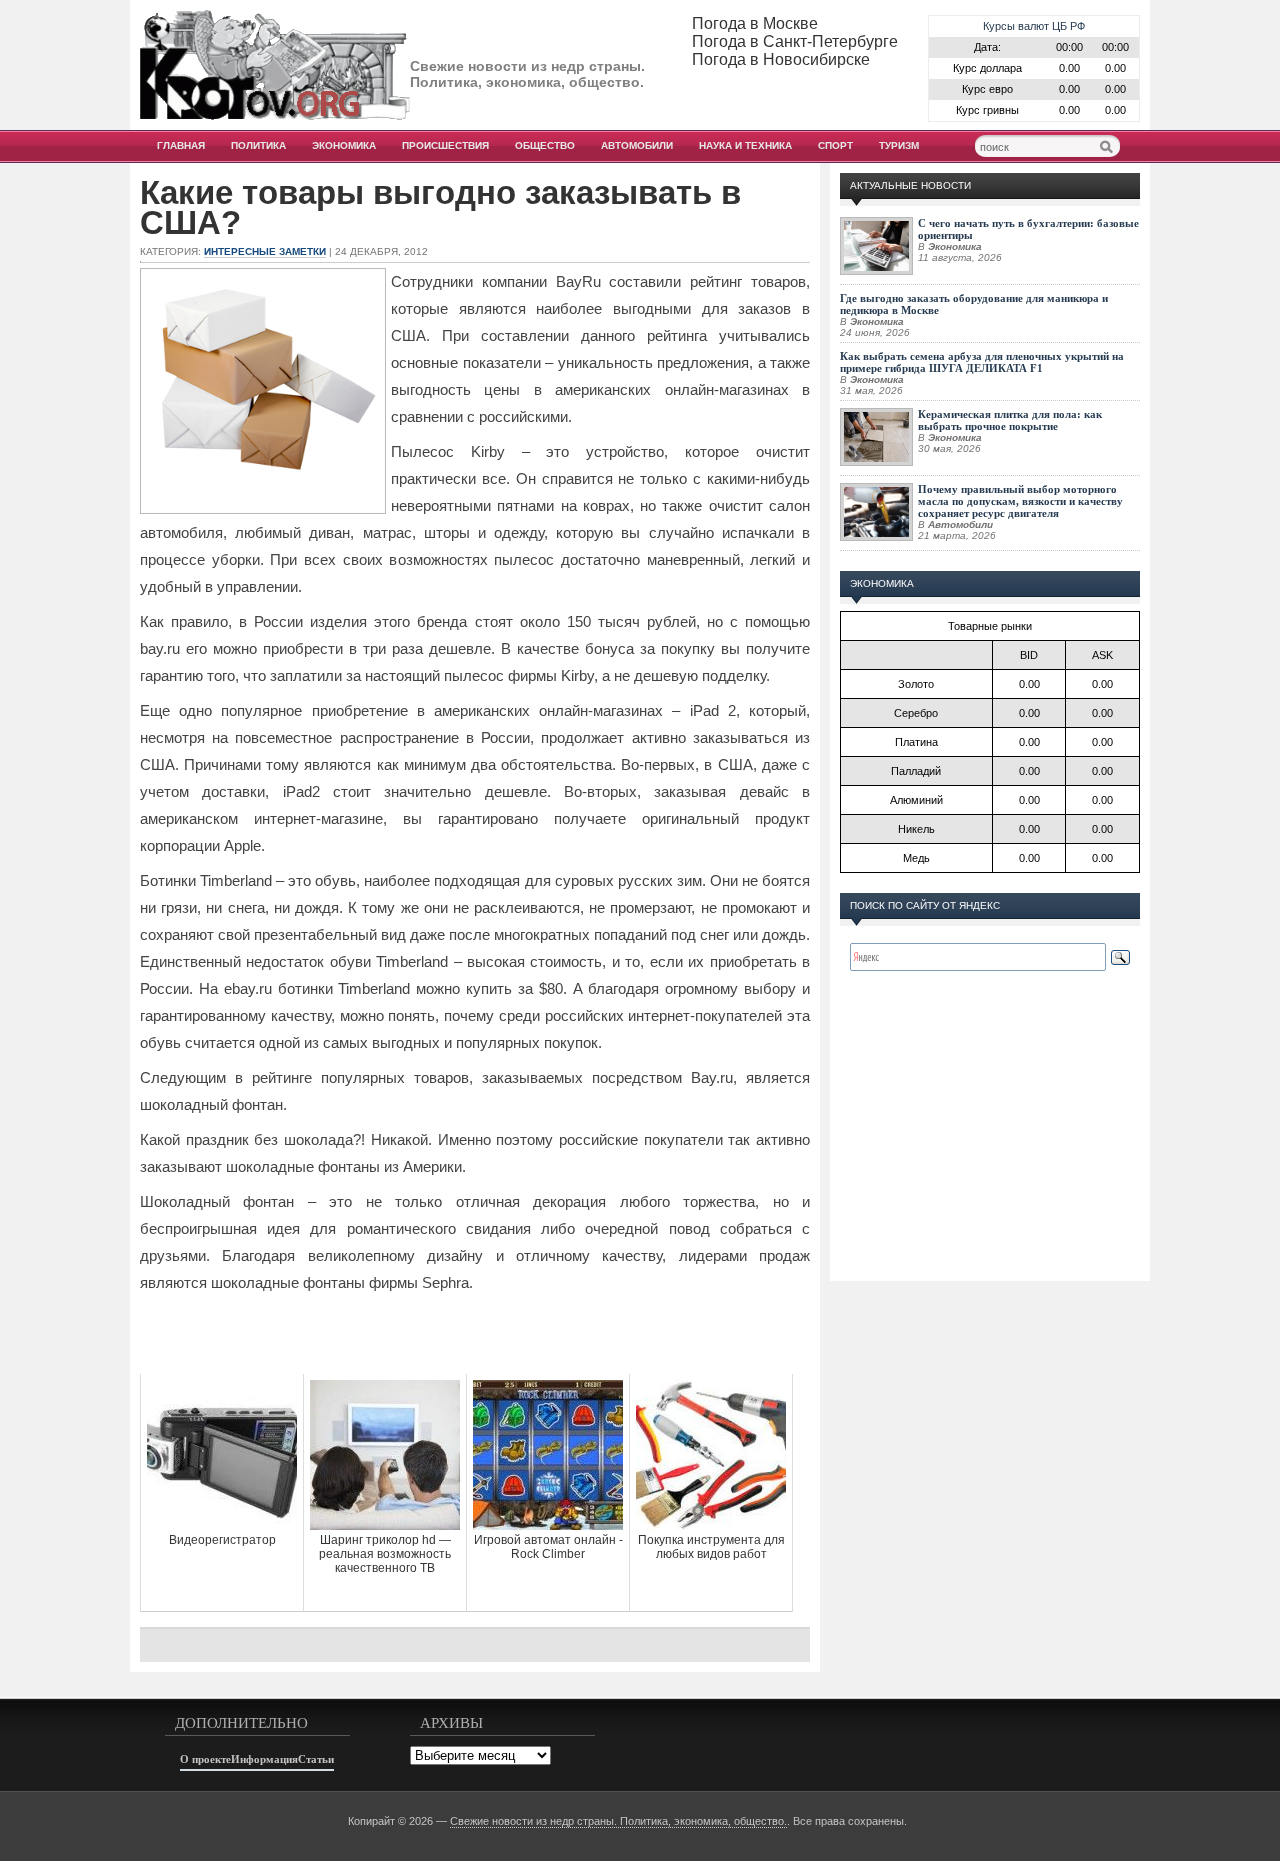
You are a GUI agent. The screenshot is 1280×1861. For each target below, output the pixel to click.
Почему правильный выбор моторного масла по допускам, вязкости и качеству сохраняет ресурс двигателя (1020, 501)
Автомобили (637, 145)
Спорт (835, 145)
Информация (264, 1759)
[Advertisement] (475, 1334)
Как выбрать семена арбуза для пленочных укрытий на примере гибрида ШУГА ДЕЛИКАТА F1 (982, 362)
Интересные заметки (265, 251)
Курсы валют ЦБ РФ (1034, 26)
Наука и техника (745, 145)
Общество (545, 145)
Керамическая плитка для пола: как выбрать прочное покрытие (1010, 420)
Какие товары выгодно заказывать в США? (440, 208)
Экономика (344, 145)
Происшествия (445, 145)
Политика (258, 145)
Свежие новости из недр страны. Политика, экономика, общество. (618, 1821)
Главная (181, 145)
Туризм (899, 145)
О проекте (205, 1759)
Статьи (316, 1759)
